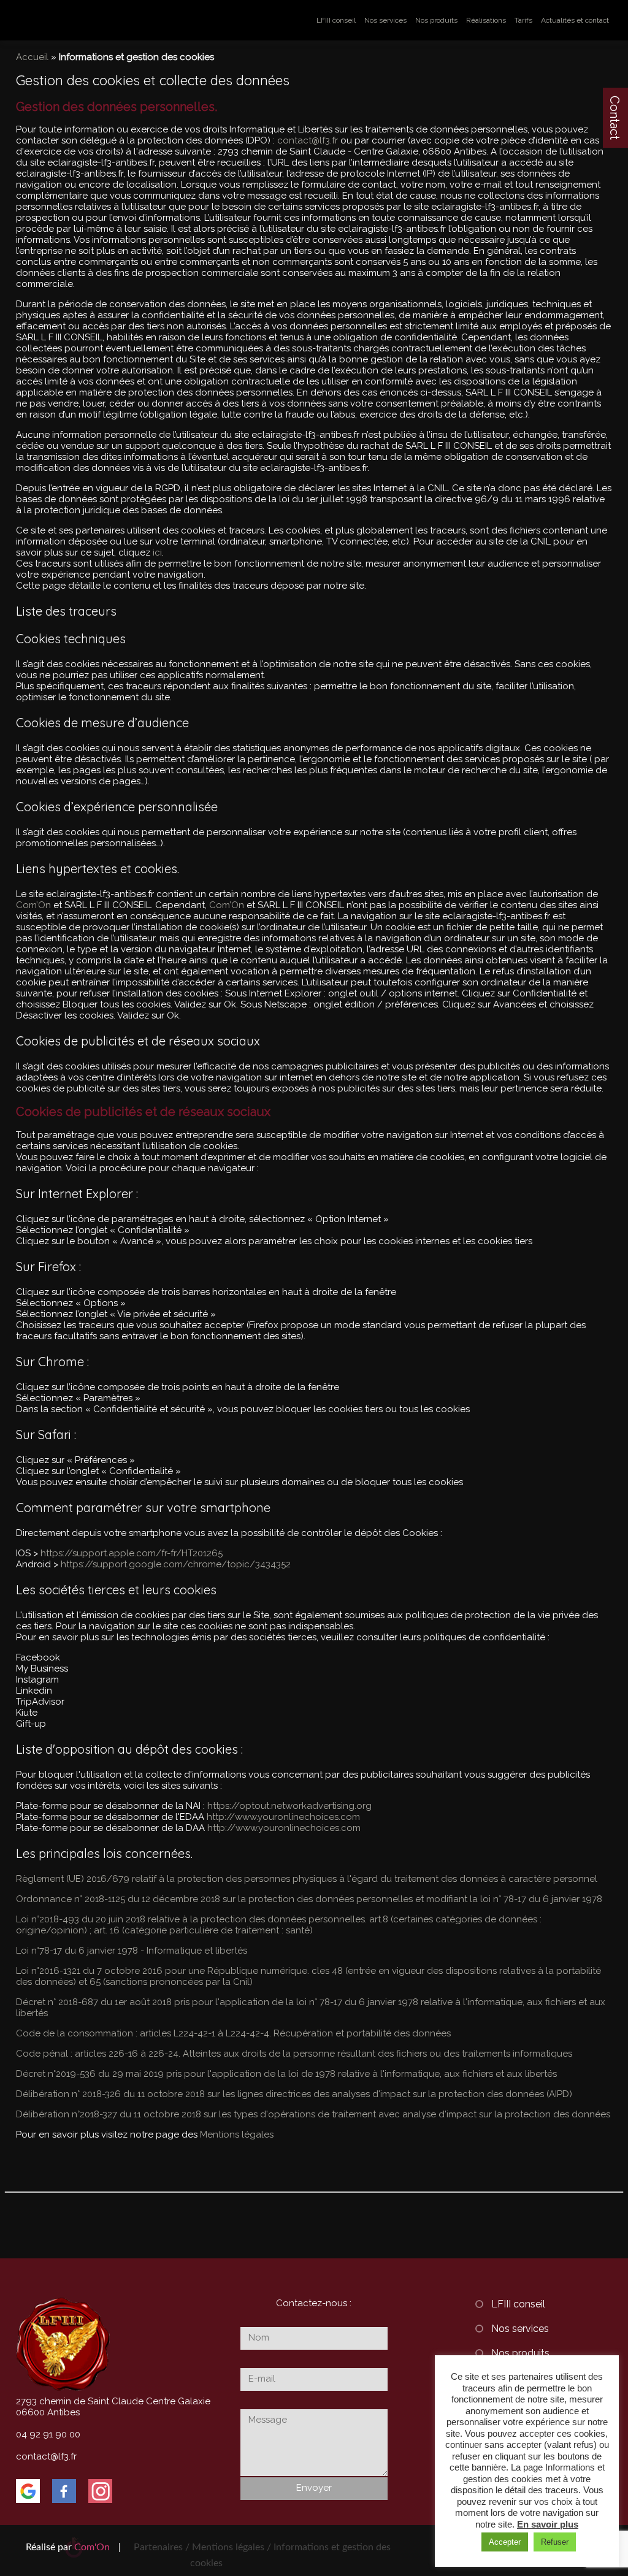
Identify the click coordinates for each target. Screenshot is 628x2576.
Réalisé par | (73, 2547)
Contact (615, 118)
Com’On (33, 905)
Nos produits (436, 20)
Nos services (385, 20)
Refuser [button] (555, 2542)
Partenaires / (163, 2547)
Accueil (32, 57)
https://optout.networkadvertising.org (289, 1806)
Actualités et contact (575, 20)
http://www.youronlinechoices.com (283, 1817)
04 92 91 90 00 (48, 2434)
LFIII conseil (336, 20)
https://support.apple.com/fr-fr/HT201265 (132, 1553)
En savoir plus (548, 2524)
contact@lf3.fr (308, 140)
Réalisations (486, 20)
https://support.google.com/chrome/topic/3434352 (176, 1564)
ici (157, 552)
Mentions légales (237, 2135)
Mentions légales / (232, 2547)
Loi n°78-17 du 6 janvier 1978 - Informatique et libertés (132, 1951)
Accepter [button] (505, 2542)
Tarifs (523, 20)
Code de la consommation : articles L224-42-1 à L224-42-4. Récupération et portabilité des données (233, 2033)
